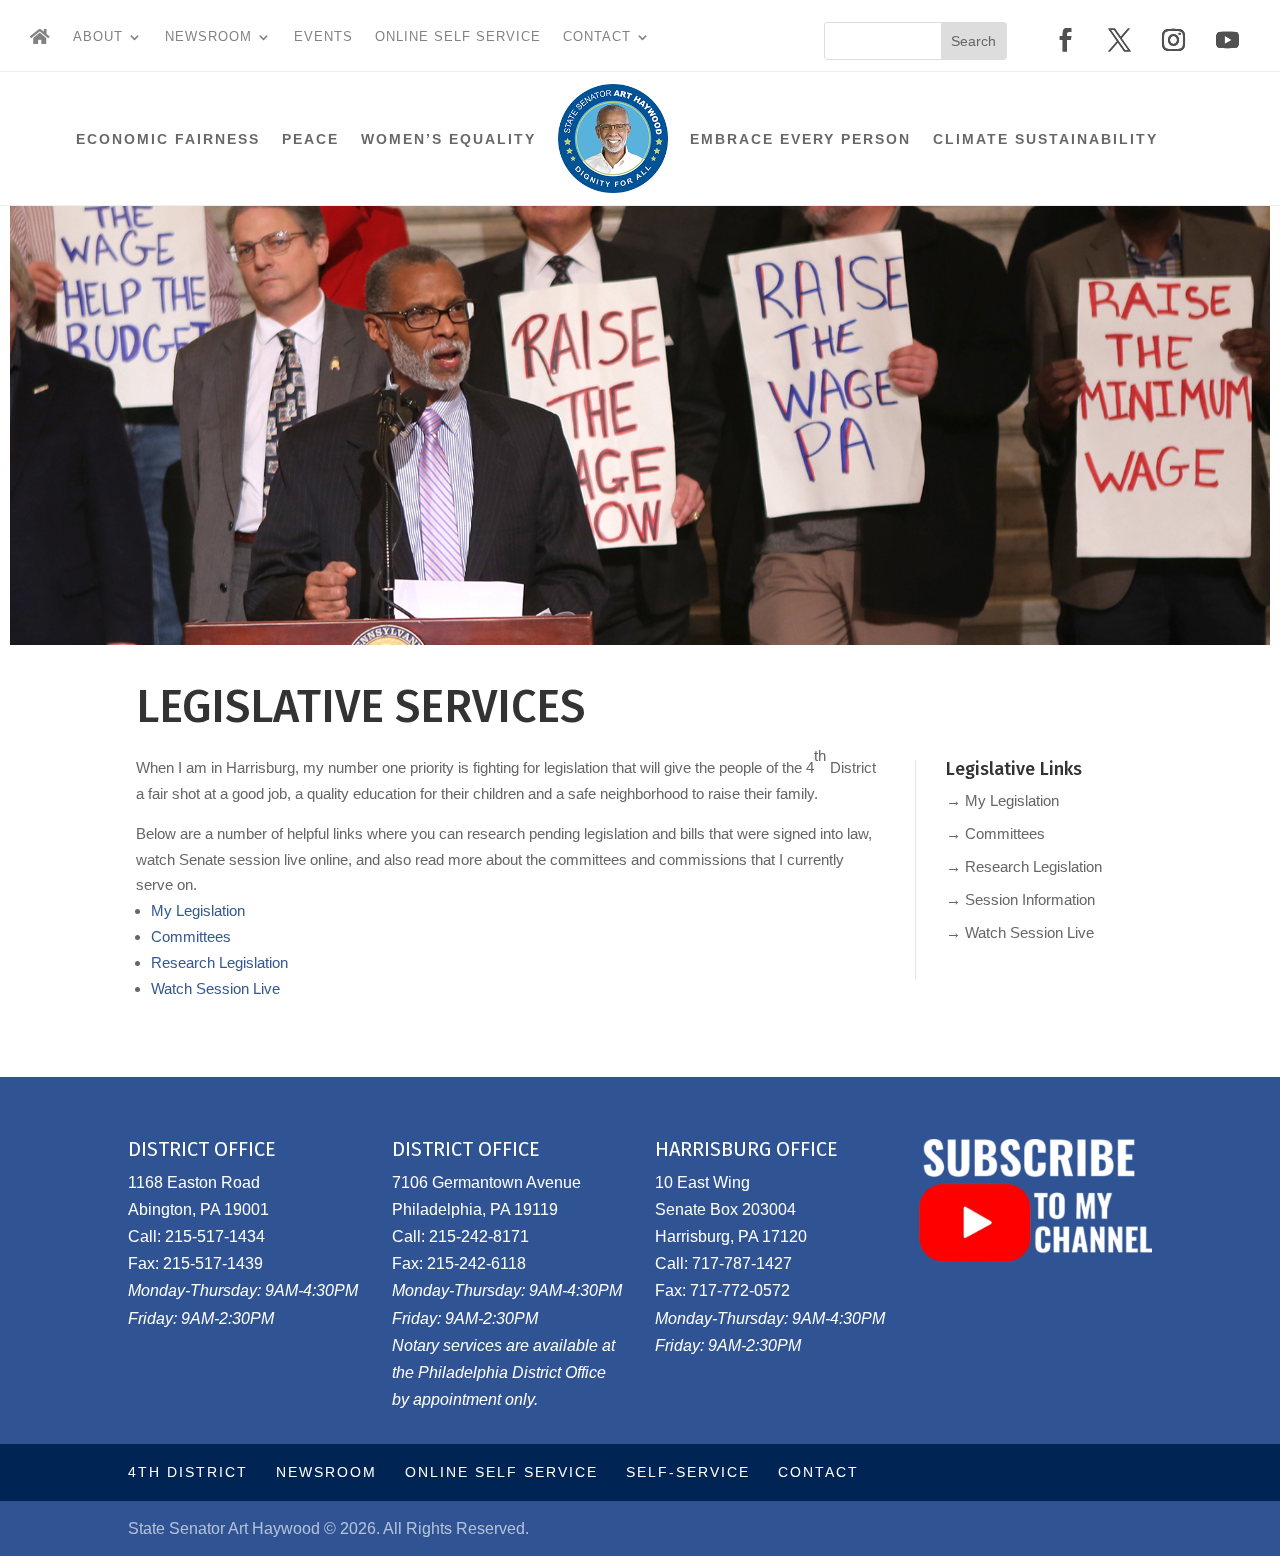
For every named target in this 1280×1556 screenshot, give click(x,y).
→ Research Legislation (1024, 866)
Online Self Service (458, 37)
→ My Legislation (1002, 800)
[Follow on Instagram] (1174, 40)
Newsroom (208, 37)
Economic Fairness (168, 139)
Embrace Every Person (800, 139)
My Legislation (198, 910)
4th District (188, 1472)
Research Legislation (219, 962)
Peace (310, 139)
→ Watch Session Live (1020, 932)
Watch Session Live (215, 988)
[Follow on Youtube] (1228, 40)
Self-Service (688, 1472)
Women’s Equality (448, 139)
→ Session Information (1020, 899)
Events (323, 37)
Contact (597, 37)
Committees (191, 936)
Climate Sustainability (1045, 139)
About (98, 37)
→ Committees (995, 833)
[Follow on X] (1120, 40)
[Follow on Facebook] (1066, 40)
